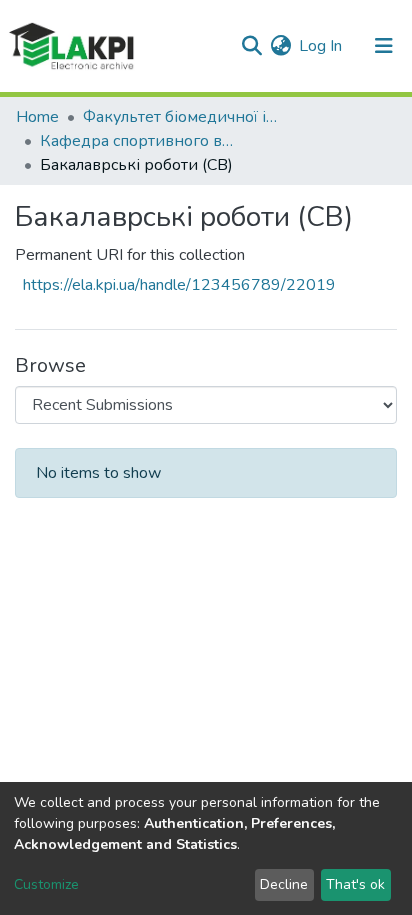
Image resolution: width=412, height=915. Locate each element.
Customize (46, 884)
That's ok (355, 884)
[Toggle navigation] (384, 46)
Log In (321, 46)
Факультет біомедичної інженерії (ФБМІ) (183, 117)
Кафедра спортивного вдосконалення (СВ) (140, 141)
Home (37, 117)
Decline (284, 884)
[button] (280, 46)
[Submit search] (251, 46)
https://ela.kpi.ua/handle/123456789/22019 (179, 285)
